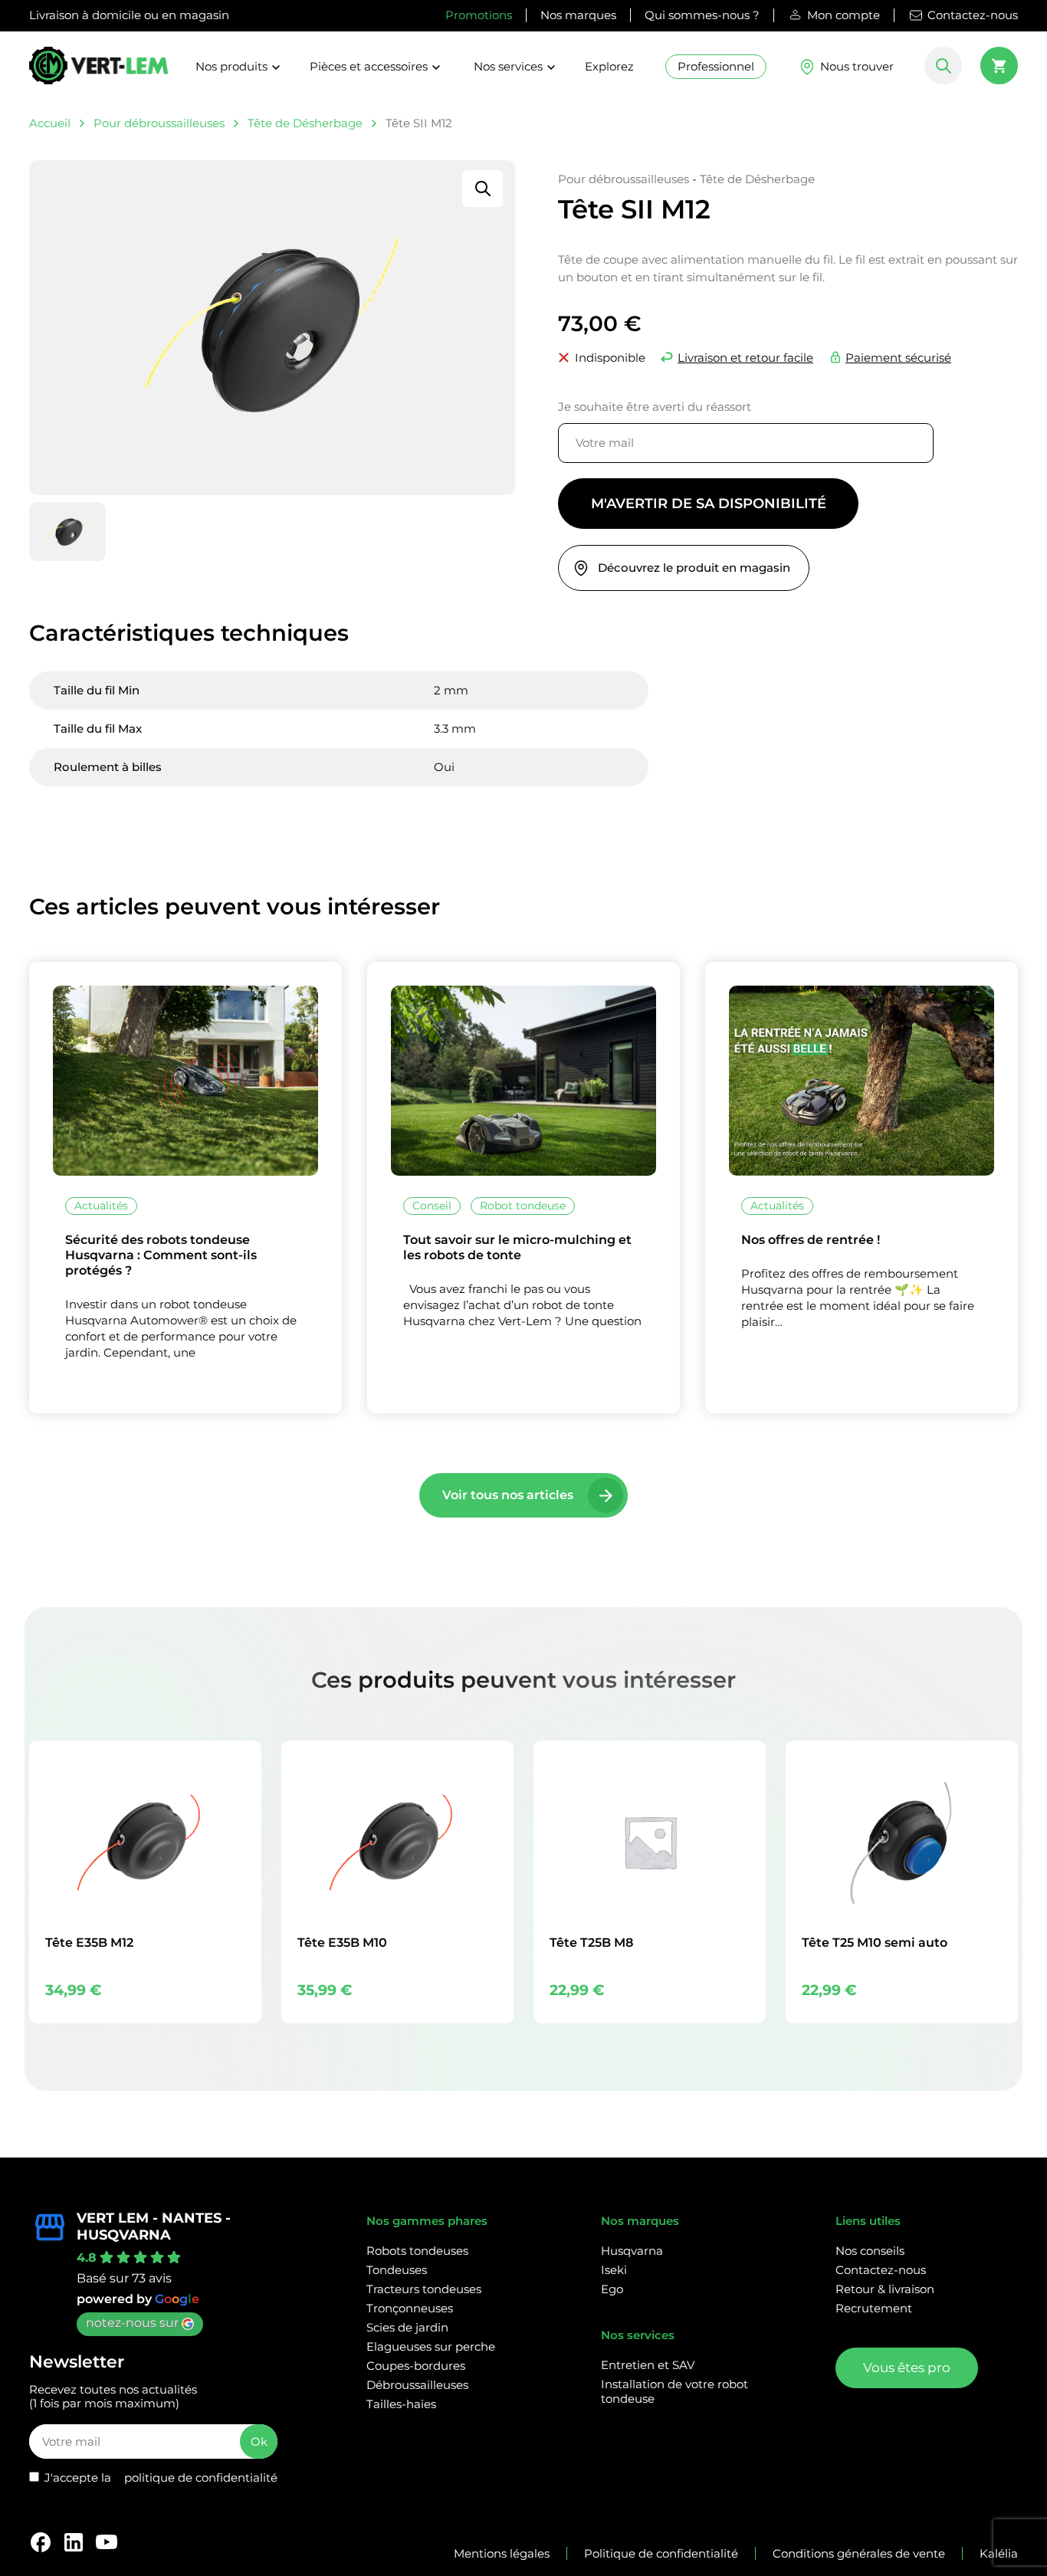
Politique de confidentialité (661, 2553)
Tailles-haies (401, 2404)
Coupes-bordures (416, 2366)
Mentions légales (502, 2553)
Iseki (614, 2270)
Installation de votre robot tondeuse (674, 2391)
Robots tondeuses (417, 2251)
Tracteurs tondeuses (424, 2289)
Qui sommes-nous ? (702, 15)
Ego (612, 2289)
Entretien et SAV (648, 2365)
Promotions (479, 15)
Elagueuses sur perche (431, 2346)
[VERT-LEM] (99, 72)
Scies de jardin (407, 2327)
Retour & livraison (885, 2289)
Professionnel (716, 66)
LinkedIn (74, 2542)
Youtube (107, 2542)
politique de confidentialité (201, 2478)
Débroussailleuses (417, 2385)
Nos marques (578, 15)
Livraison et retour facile (745, 358)
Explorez (609, 66)
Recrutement (874, 2308)
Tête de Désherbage (305, 123)
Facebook (41, 2542)
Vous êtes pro (907, 2368)
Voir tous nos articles (508, 1495)
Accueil (50, 123)
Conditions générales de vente (859, 2553)
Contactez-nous (973, 15)
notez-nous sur (132, 2323)
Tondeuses (397, 2270)
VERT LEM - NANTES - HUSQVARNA (154, 2227)
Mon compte (844, 15)
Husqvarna (632, 2251)
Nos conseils (870, 2251)
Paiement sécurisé (898, 358)
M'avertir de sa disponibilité (709, 504)
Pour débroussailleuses (159, 123)
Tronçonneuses (410, 2308)
